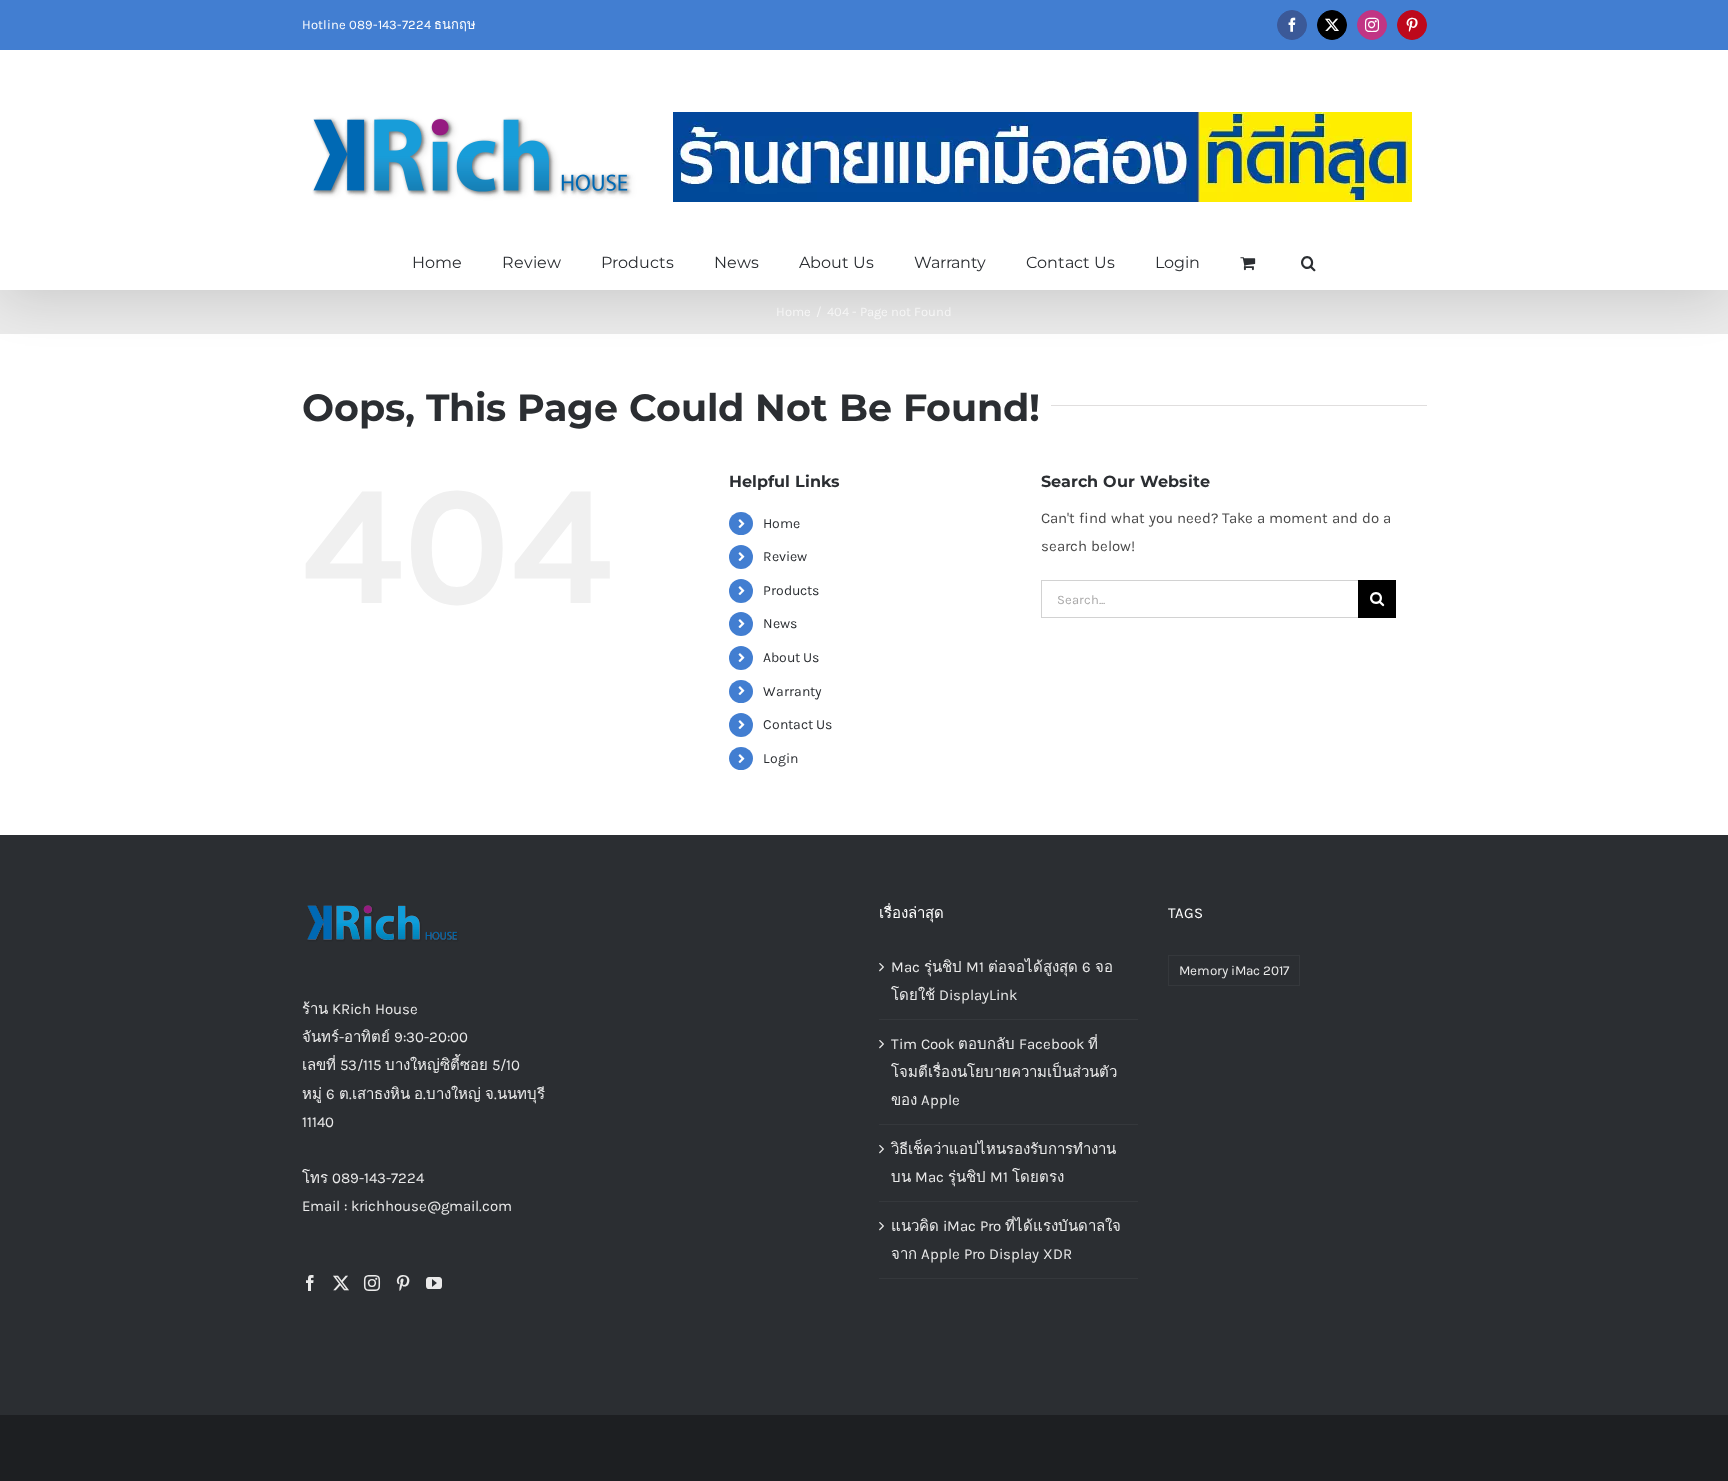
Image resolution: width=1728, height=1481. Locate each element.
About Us (791, 657)
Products (791, 590)
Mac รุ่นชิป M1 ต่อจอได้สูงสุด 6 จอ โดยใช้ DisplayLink (1002, 981)
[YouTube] (434, 1283)
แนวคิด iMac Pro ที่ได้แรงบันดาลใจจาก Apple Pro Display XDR (1006, 1240)
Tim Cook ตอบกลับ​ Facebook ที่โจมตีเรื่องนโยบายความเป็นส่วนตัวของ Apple (1004, 1072)
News (780, 623)
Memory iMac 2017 (1234, 970)
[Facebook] (310, 1283)
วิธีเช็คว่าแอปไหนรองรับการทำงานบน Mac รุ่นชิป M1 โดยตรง (1003, 1163)
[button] (1308, 261)
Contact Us (797, 724)
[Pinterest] (403, 1283)
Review (785, 556)
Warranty (792, 691)
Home (781, 523)
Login (780, 758)
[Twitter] (341, 1283)
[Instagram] (372, 1283)
